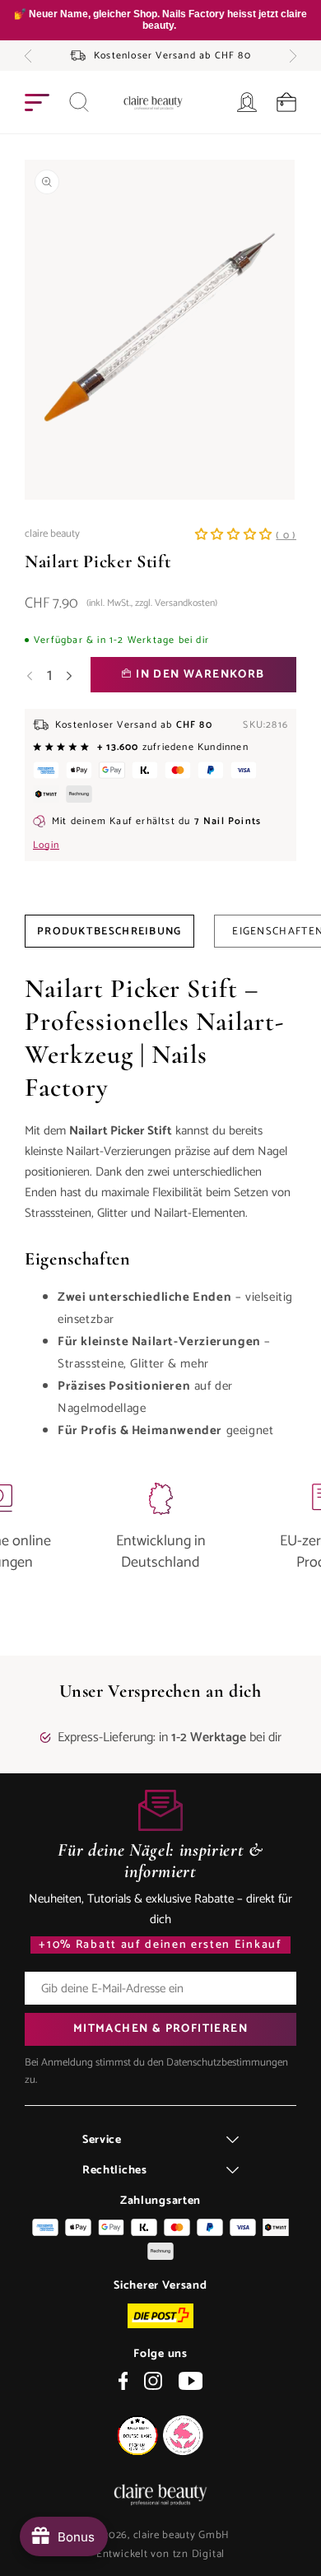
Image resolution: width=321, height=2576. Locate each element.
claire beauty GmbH (182, 2535)
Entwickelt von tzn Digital (160, 2554)
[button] (28, 56)
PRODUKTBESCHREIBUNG (109, 932)
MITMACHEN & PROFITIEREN (160, 2029)
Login (46, 845)
